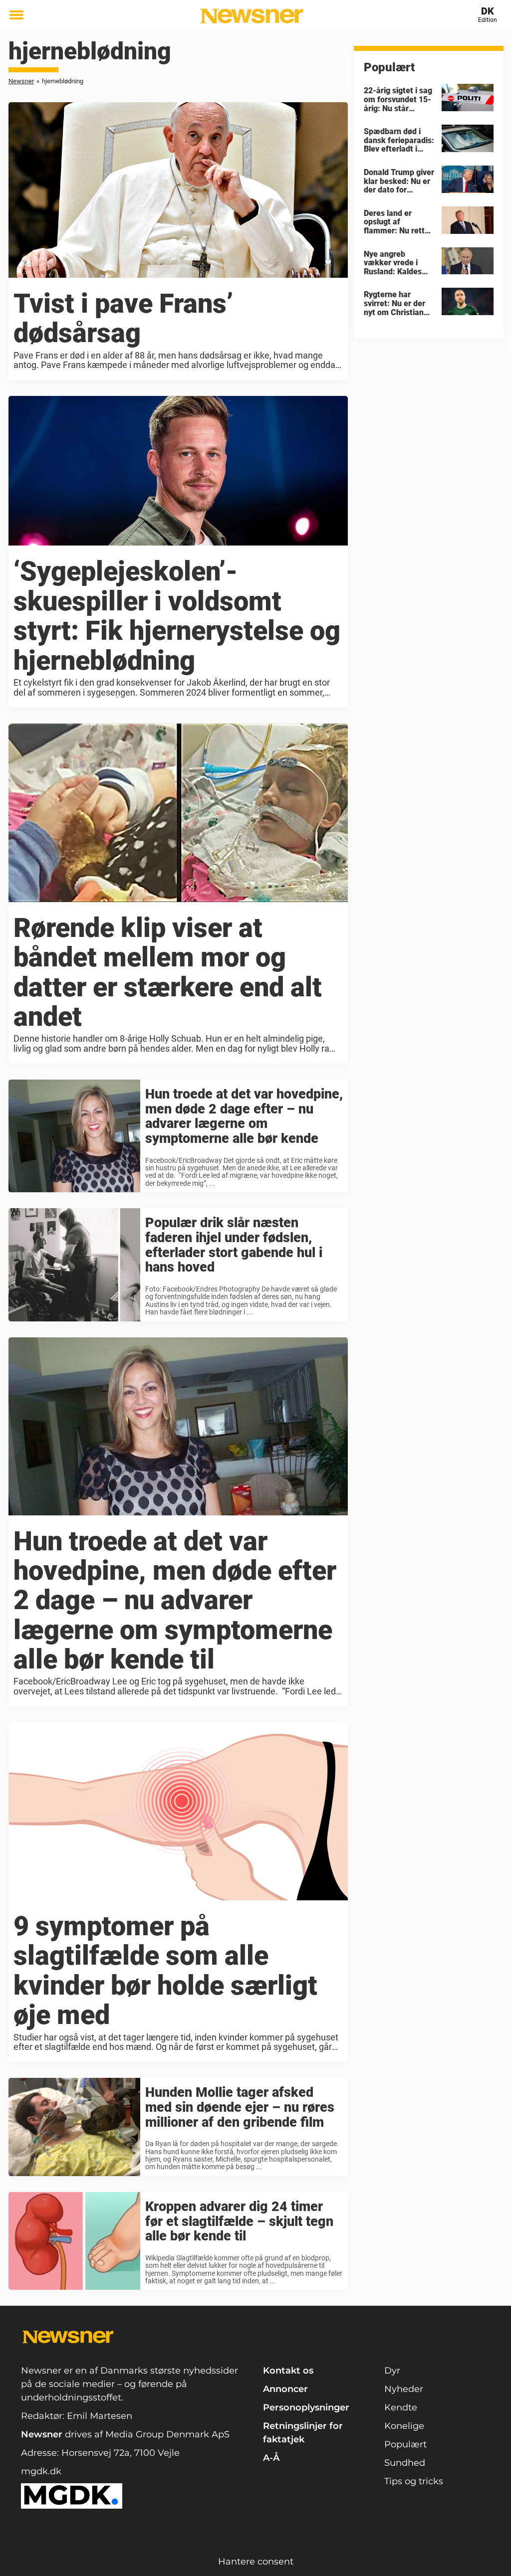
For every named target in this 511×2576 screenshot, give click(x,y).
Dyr (392, 2371)
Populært (405, 2444)
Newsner (21, 81)
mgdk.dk (41, 2471)
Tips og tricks (414, 2481)
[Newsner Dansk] (252, 16)
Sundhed (405, 2463)
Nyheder (404, 2389)
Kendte (401, 2407)
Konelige (404, 2426)
